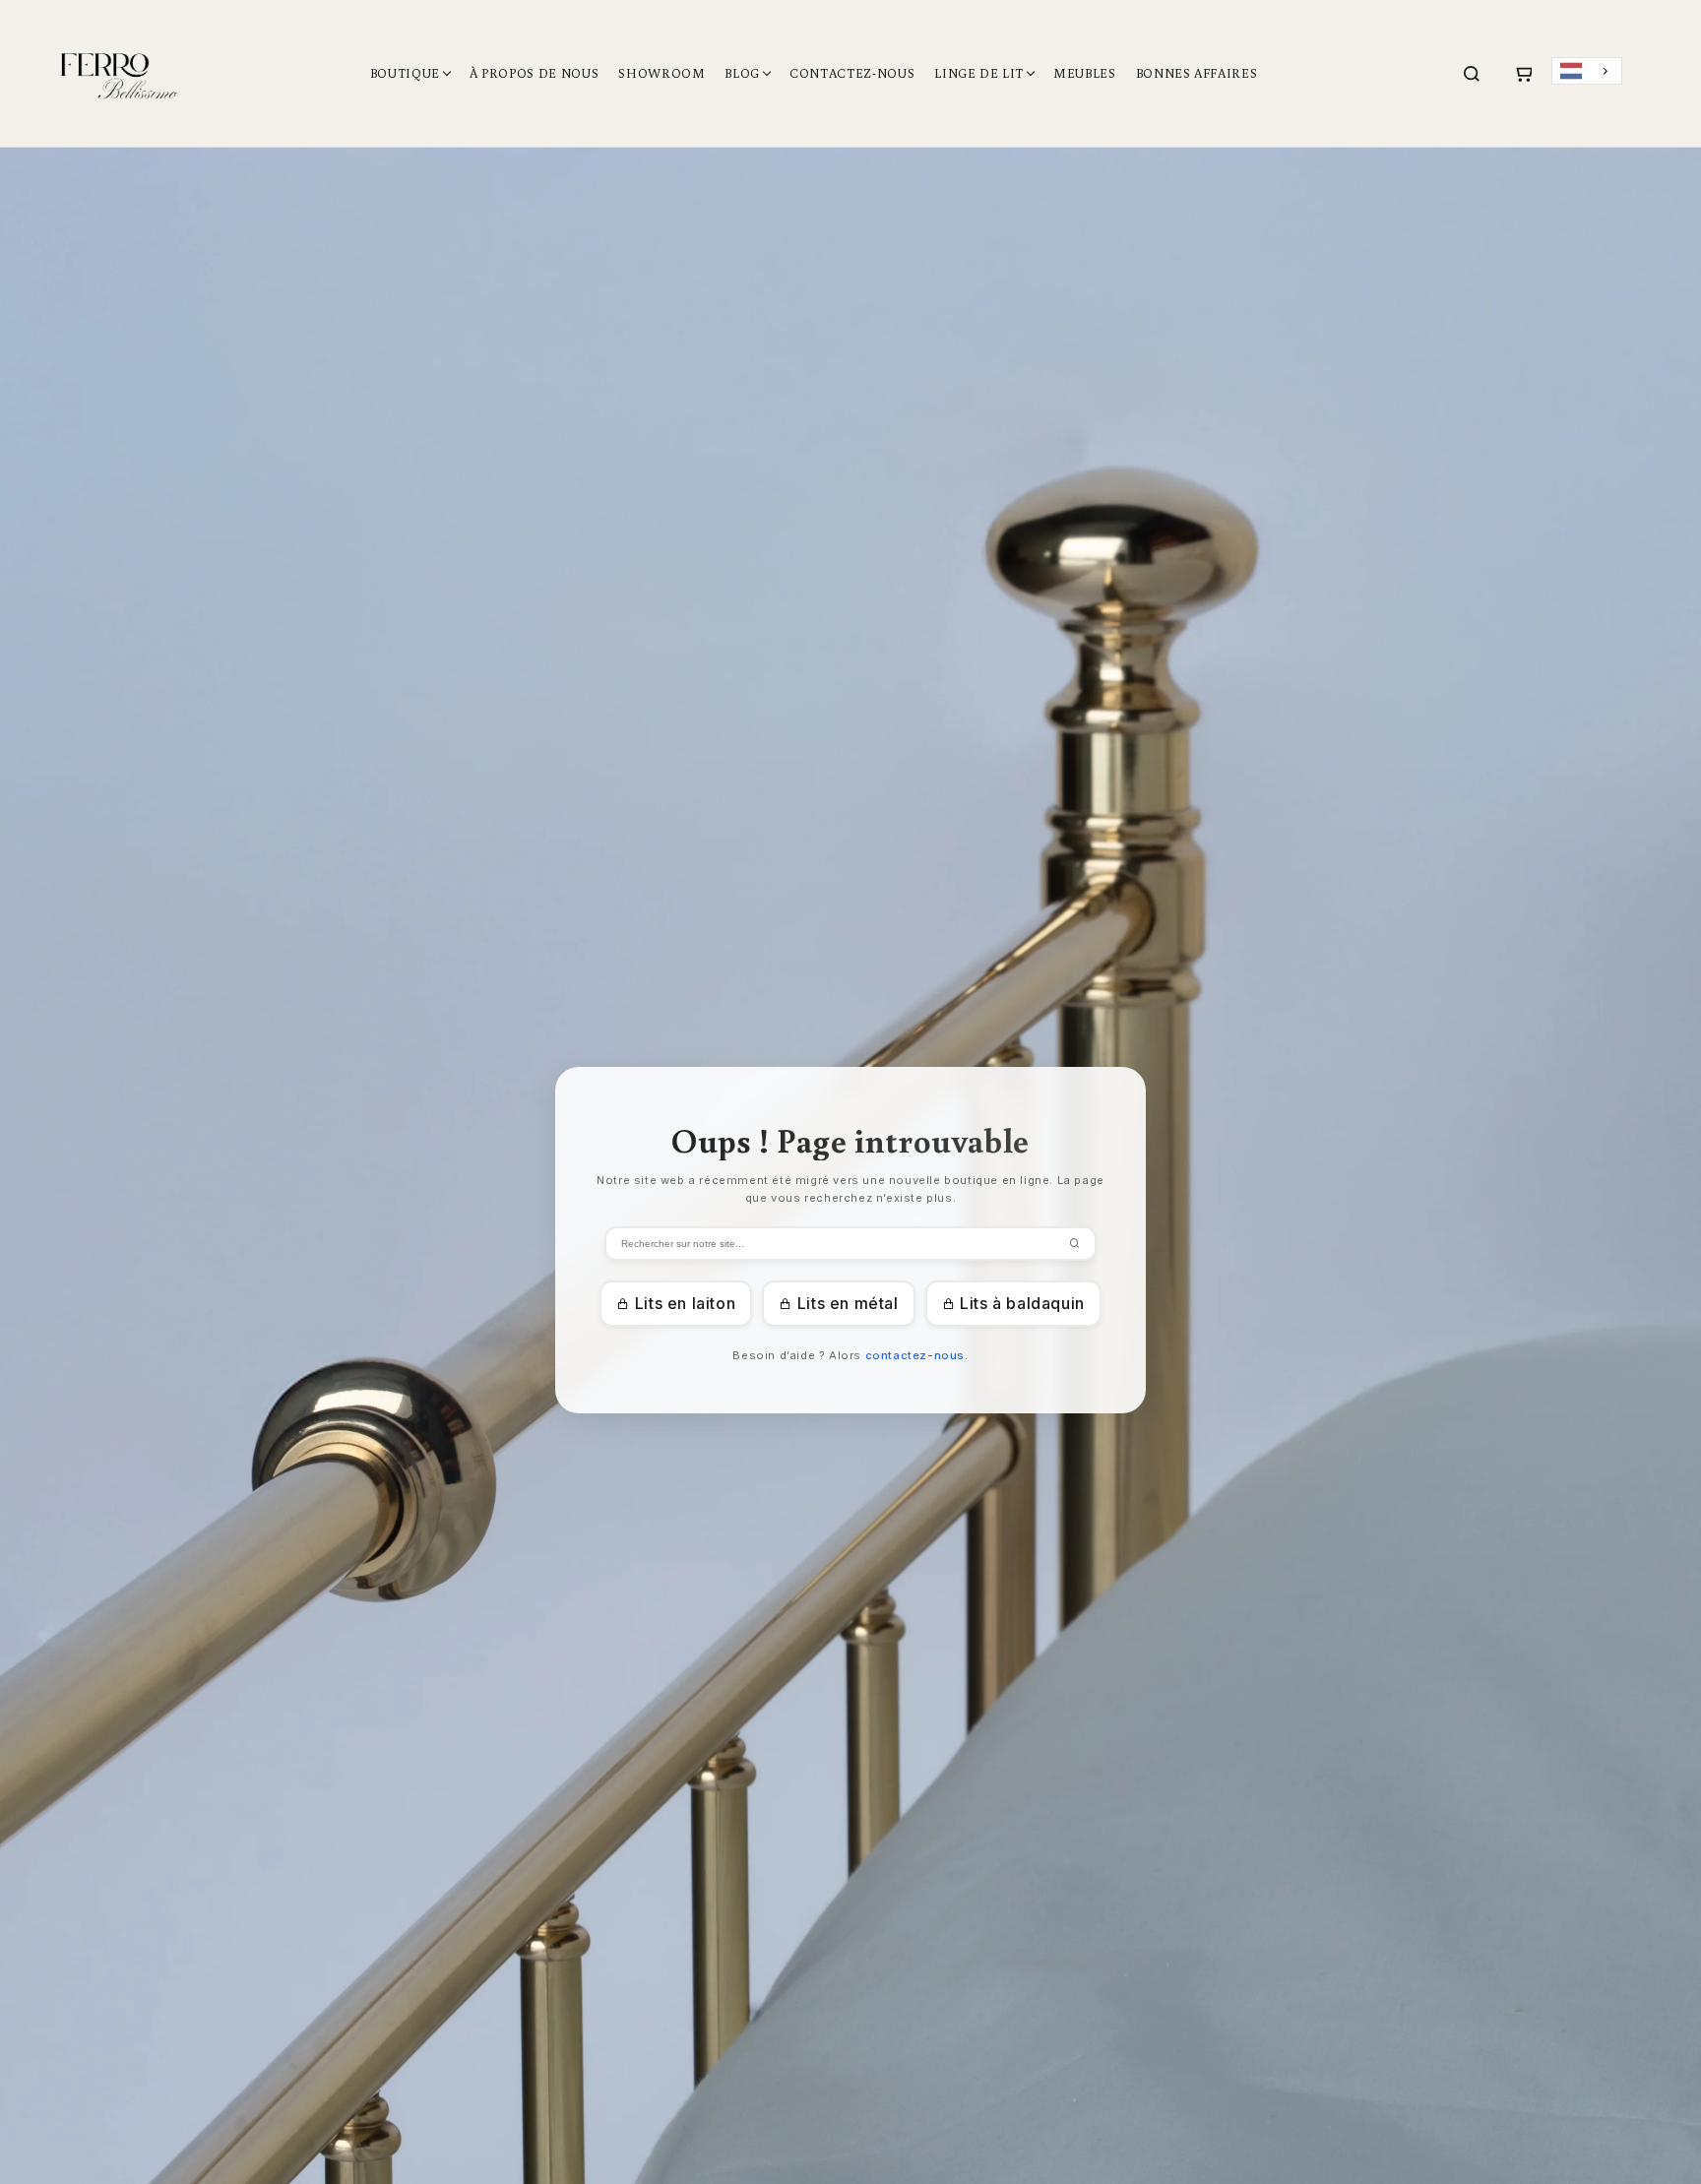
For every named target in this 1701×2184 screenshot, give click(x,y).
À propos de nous (534, 73)
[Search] (1472, 74)
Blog (742, 73)
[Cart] (1523, 74)
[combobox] (1587, 71)
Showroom (661, 73)
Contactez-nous (852, 73)
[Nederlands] (1587, 71)
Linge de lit (979, 73)
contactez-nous (915, 1355)
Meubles (1085, 73)
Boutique (405, 73)
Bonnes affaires (1197, 73)
